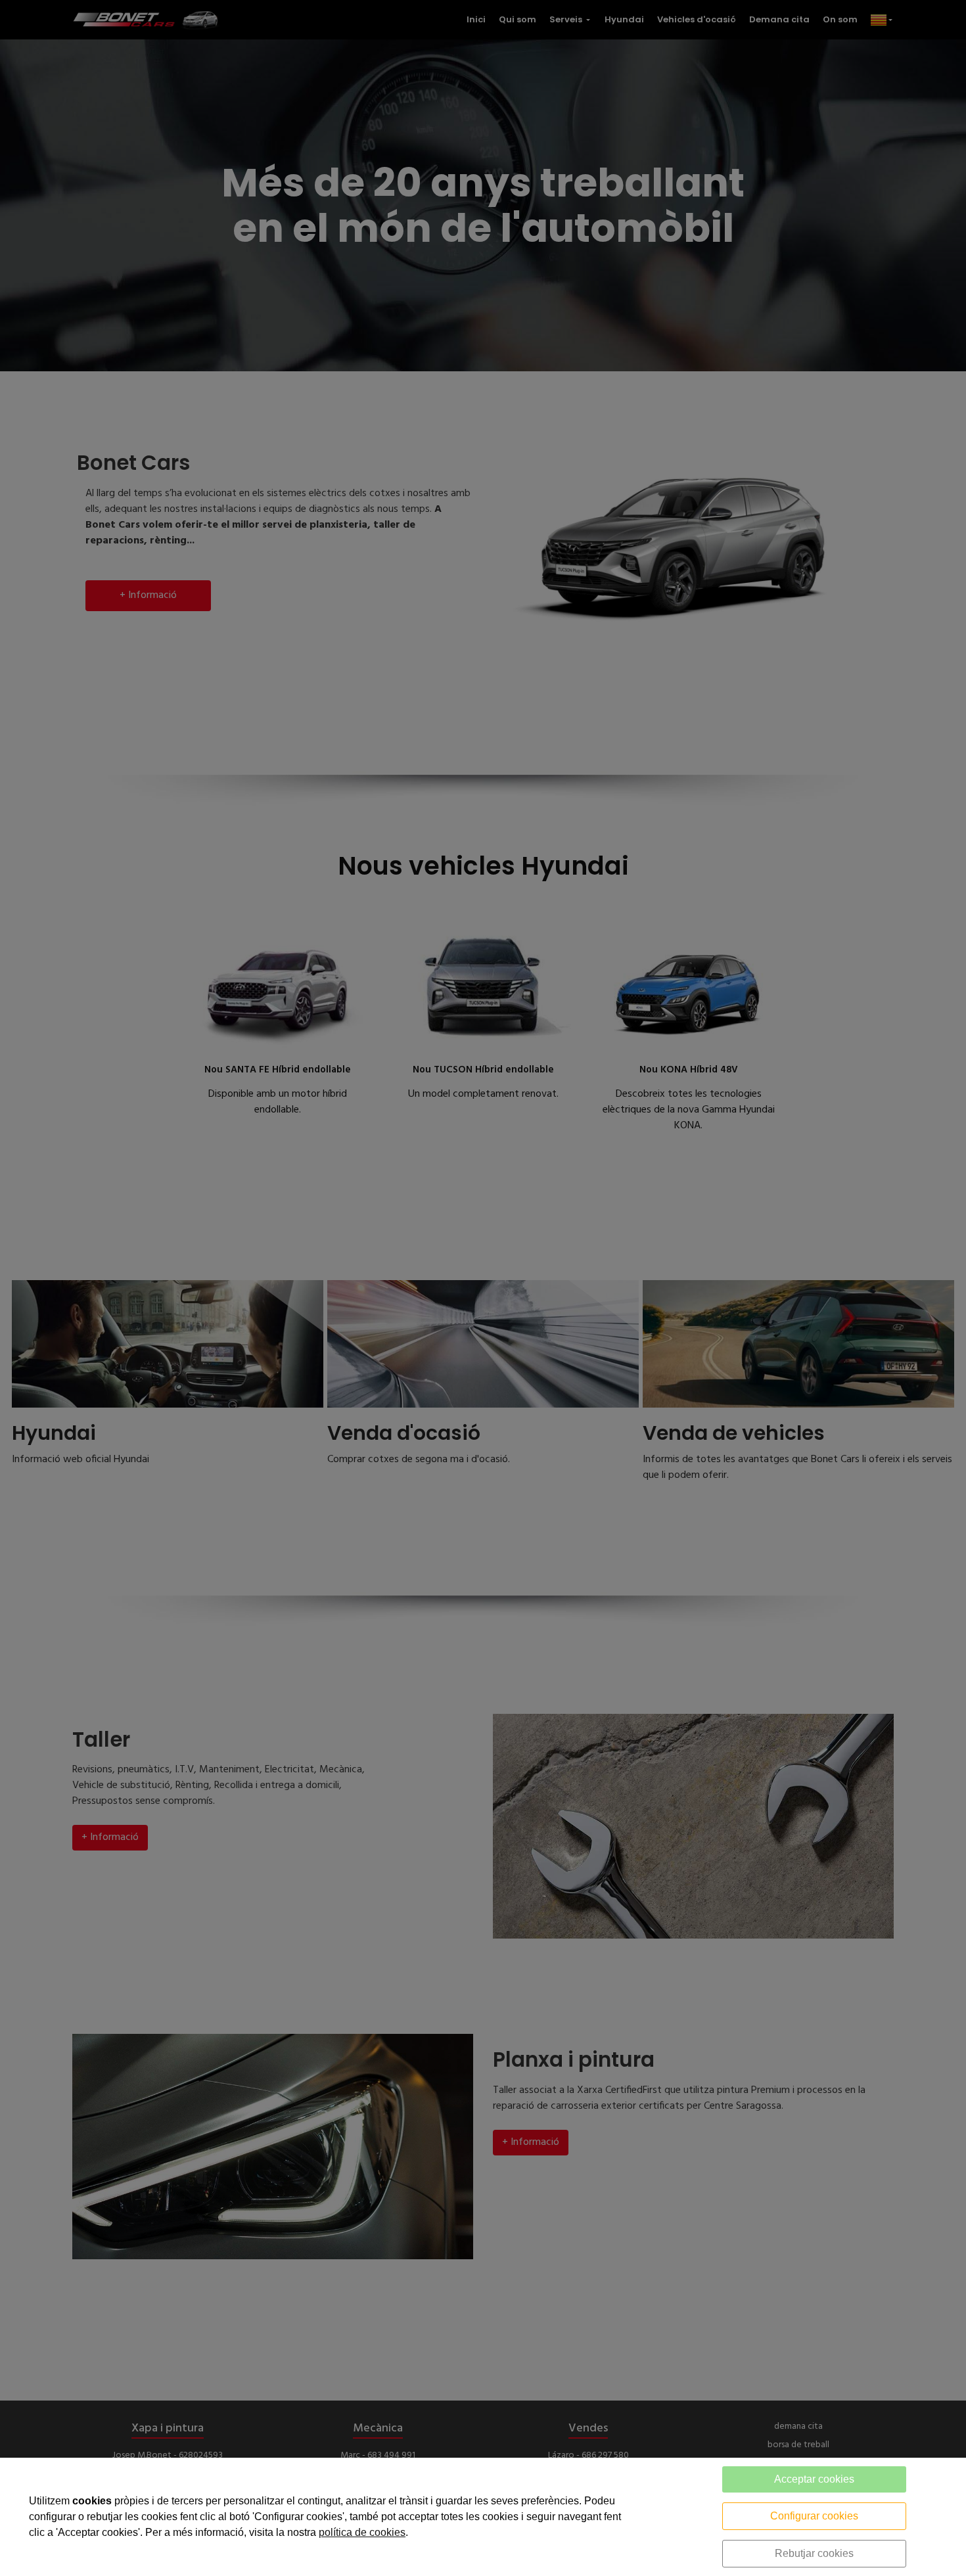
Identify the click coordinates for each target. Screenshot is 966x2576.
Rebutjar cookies (814, 2553)
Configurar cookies (814, 2516)
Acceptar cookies (814, 2479)
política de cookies (362, 2532)
